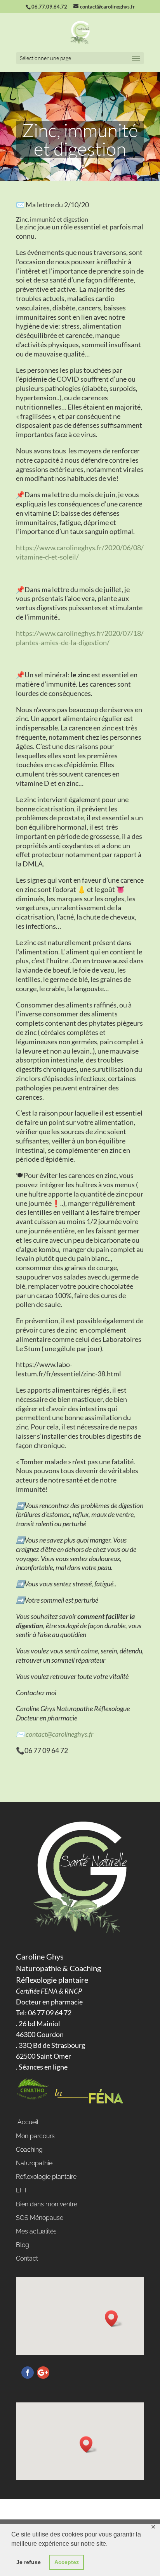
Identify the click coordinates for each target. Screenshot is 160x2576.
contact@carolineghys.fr (59, 1734)
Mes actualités (36, 2231)
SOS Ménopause (40, 2218)
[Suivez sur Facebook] (28, 2373)
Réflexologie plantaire (46, 2177)
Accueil (27, 2122)
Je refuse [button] (29, 2562)
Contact (27, 2258)
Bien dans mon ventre (47, 2204)
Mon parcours (35, 2136)
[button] (114, 2319)
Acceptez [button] (67, 2562)
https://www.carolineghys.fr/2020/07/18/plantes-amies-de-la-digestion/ (80, 638)
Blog (23, 2245)
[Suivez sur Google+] (43, 2373)
